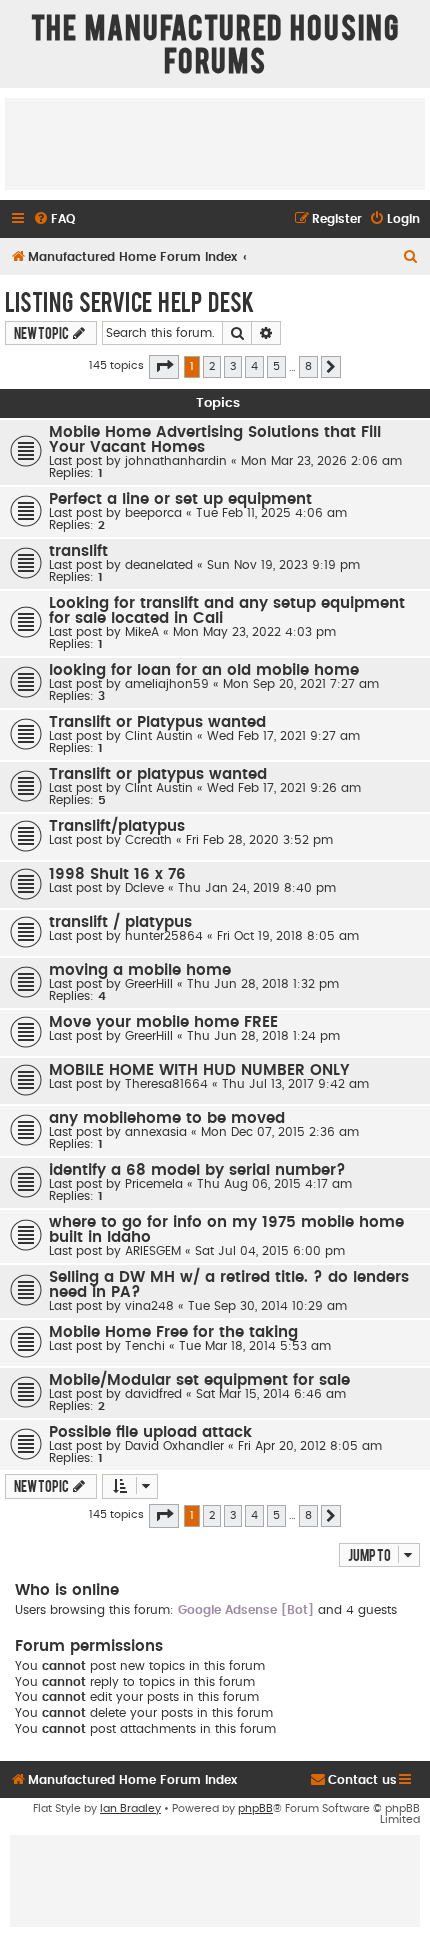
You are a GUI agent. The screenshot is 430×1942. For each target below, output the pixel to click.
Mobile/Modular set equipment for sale (199, 1380)
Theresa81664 (166, 1084)
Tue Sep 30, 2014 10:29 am (267, 1306)
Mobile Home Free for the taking (173, 1332)
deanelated (159, 565)
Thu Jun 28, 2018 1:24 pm (263, 1036)
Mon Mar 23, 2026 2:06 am (321, 461)
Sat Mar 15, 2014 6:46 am (271, 1394)
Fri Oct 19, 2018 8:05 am (288, 936)
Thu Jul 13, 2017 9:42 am (295, 1084)
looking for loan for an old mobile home (204, 670)
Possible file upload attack (150, 1432)
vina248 (149, 1306)
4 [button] (254, 366)
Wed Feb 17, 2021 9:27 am (283, 736)
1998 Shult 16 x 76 (117, 874)
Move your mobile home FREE (163, 1022)
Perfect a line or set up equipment (180, 499)
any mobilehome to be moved (167, 1118)
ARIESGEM (153, 1251)
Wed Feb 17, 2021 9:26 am (284, 788)
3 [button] (233, 366)
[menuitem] (54, 219)
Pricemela (154, 1184)
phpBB (255, 1808)
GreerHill (149, 984)
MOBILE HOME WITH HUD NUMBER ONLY (199, 1070)
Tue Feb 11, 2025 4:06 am (271, 513)
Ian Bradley (130, 1808)
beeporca (153, 513)
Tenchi (145, 1346)
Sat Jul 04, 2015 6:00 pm (270, 1251)
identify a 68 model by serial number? (197, 1170)
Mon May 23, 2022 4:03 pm (254, 632)
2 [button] (212, 366)
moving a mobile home (140, 970)
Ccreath (148, 840)
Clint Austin (159, 736)
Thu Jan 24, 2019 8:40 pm (257, 888)
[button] (164, 367)
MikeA (142, 632)
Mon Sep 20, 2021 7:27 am (301, 684)
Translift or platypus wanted (158, 774)
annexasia (156, 1132)
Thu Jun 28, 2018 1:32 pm (263, 984)
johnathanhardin (176, 461)
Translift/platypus (117, 826)
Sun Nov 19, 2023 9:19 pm (283, 565)
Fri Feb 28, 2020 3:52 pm (259, 840)
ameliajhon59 (167, 684)
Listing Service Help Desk (129, 301)
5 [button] (276, 366)
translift (78, 551)
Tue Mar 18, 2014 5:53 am (255, 1346)
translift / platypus (120, 922)
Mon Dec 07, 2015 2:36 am (280, 1132)
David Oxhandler (174, 1446)
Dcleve (144, 888)
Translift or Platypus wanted (157, 722)
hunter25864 (164, 936)
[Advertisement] (215, 143)
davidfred (153, 1394)
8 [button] (308, 366)
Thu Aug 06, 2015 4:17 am (274, 1184)
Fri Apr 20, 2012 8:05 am (310, 1446)
